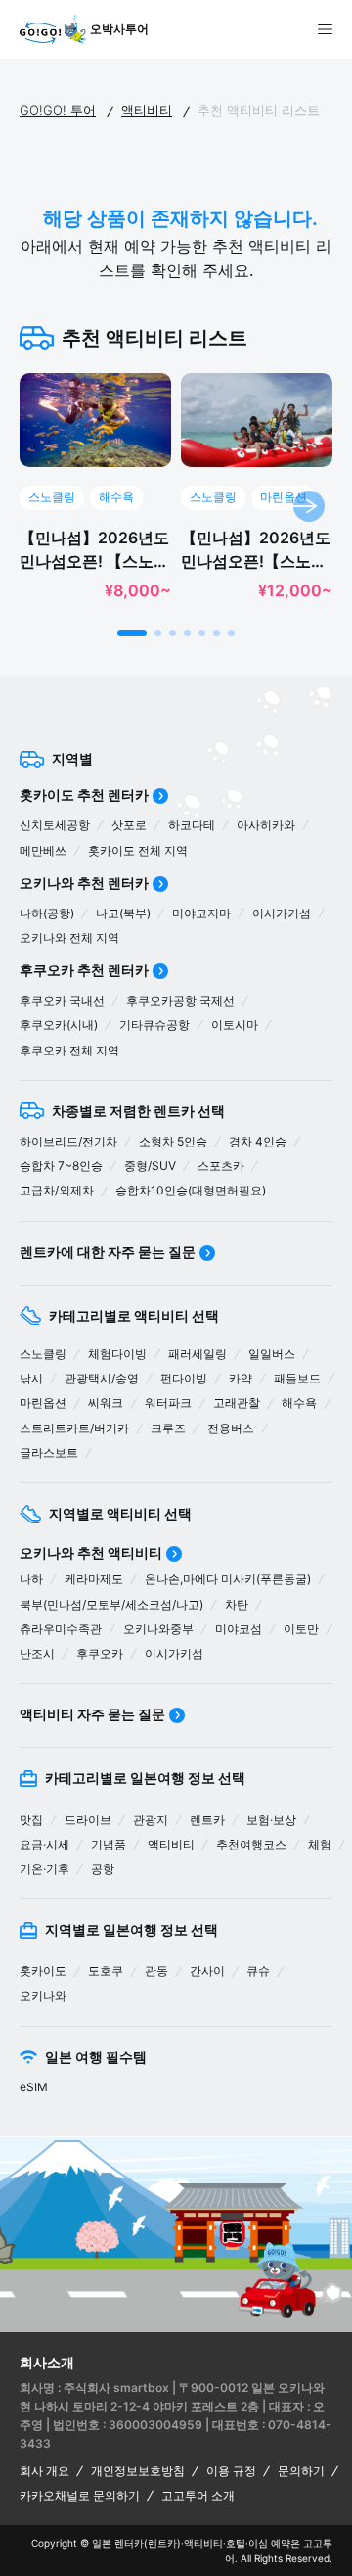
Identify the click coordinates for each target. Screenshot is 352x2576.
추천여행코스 (251, 1844)
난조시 (37, 1653)
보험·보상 (271, 1820)
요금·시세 (44, 1844)
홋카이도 (43, 1970)
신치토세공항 (55, 825)
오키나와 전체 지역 (69, 937)
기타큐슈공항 (154, 1025)
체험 (320, 1844)
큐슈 (258, 1970)
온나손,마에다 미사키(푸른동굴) (228, 1579)
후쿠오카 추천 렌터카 (84, 970)
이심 (258, 2543)
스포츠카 (221, 1166)
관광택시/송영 (102, 1378)
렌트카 (207, 1820)
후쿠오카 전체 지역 (69, 1050)
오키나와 (43, 1996)
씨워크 (106, 1403)
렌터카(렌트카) (148, 2543)
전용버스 (231, 1428)
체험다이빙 (117, 1354)
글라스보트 (49, 1452)
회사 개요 (44, 2471)
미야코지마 (201, 913)
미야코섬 (239, 1629)
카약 (241, 1378)
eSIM (34, 2087)
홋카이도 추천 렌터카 (84, 795)
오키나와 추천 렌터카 (84, 883)
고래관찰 (237, 1403)
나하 (31, 1579)
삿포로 (129, 825)
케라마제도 (94, 1579)
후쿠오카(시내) (59, 1025)
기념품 (109, 1844)
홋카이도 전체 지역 (138, 850)
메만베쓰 (43, 850)
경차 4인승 (258, 1141)
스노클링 (43, 1354)
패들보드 (297, 1378)
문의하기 (301, 2471)
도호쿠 (106, 1970)
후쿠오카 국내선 (62, 1000)
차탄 (237, 1604)
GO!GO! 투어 (58, 110)
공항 (103, 1869)
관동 (156, 1970)
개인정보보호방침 (138, 2471)
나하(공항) (47, 913)
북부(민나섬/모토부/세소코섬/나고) (111, 1604)
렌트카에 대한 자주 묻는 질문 (108, 1252)
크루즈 (168, 1428)
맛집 (31, 1820)
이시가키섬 (282, 913)
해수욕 (299, 1403)
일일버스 (272, 1354)
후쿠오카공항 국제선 (180, 1000)
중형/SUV (150, 1166)
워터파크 (168, 1403)
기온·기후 (44, 1869)
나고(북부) (123, 913)
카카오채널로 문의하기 (80, 2495)
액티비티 (147, 110)
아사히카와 (266, 825)
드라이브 (88, 1820)
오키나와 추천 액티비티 (91, 1552)
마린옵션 (43, 1403)
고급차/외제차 (57, 1190)
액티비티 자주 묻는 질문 (92, 1714)
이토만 (301, 1629)
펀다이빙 (184, 1378)
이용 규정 (231, 2471)
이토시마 (235, 1025)
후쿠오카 (100, 1653)
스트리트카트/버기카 (74, 1428)
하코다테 (192, 825)
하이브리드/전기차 (68, 1141)
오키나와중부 (158, 1629)
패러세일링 (198, 1354)
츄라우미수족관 (61, 1629)
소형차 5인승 (173, 1141)
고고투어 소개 (198, 2495)
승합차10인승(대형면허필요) (191, 1190)
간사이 (207, 1970)
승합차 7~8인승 (61, 1166)
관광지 (151, 1820)
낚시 (31, 1378)
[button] (132, 633)
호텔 (236, 2543)
